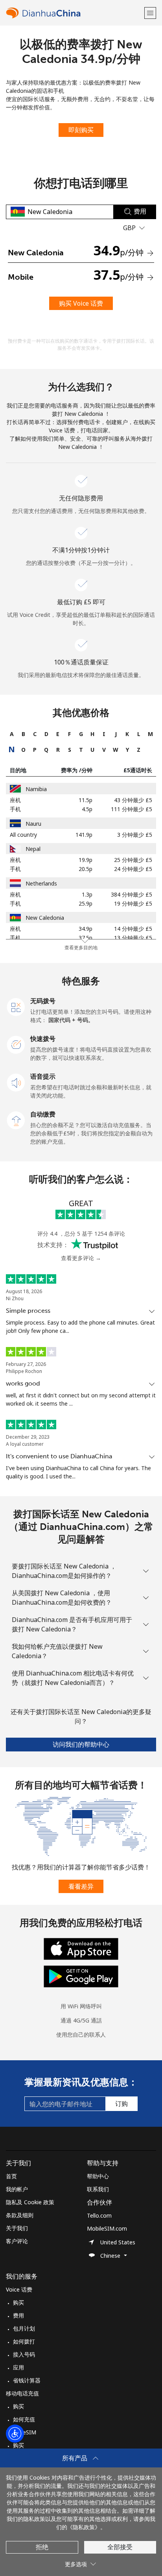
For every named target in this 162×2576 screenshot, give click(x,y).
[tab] (12, 734)
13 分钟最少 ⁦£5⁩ (133, 938)
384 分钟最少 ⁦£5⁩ (132, 894)
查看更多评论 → (81, 1258)
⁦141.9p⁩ (84, 835)
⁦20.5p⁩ (86, 869)
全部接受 (120, 2547)
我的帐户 (17, 2189)
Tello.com (99, 2215)
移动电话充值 (22, 2393)
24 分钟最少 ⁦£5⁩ (133, 869)
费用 (18, 2315)
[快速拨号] (16, 1044)
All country (23, 835)
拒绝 (42, 2547)
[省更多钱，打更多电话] (81, 1826)
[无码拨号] (16, 1006)
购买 (18, 2302)
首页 (11, 2176)
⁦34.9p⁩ (86, 929)
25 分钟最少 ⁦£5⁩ (133, 860)
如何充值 (24, 2419)
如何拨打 (24, 2341)
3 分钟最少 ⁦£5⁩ (135, 835)
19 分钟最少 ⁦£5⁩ (133, 903)
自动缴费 (43, 1114)
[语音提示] (16, 1082)
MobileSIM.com (107, 2228)
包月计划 (24, 2328)
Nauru (33, 824)
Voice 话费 (19, 2289)
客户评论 (17, 2241)
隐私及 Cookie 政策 (30, 2202)
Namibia (36, 789)
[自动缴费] (16, 1120)
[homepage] (74, 13)
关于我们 (17, 2228)
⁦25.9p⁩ (86, 903)
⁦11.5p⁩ (86, 800)
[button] (150, 13)
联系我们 (98, 2189)
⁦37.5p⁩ (86, 938)
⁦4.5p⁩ (87, 809)
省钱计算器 (27, 2380)
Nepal (33, 849)
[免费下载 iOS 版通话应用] (81, 1948)
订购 (121, 2104)
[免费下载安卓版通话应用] (81, 1976)
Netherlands (41, 883)
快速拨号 (43, 1039)
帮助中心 (98, 2176)
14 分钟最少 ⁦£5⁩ (133, 929)
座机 (15, 800)
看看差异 (81, 1886)
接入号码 (24, 2354)
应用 (18, 2367)
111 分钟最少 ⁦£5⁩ (132, 809)
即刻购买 (81, 130)
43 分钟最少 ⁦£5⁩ (133, 800)
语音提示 (43, 1076)
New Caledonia (45, 918)
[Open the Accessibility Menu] (15, 2434)
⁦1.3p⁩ (87, 894)
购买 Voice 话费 (81, 303)
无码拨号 (43, 1001)
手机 (15, 809)
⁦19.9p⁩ (86, 860)
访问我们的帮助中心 (81, 1744)
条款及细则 (20, 2215)
